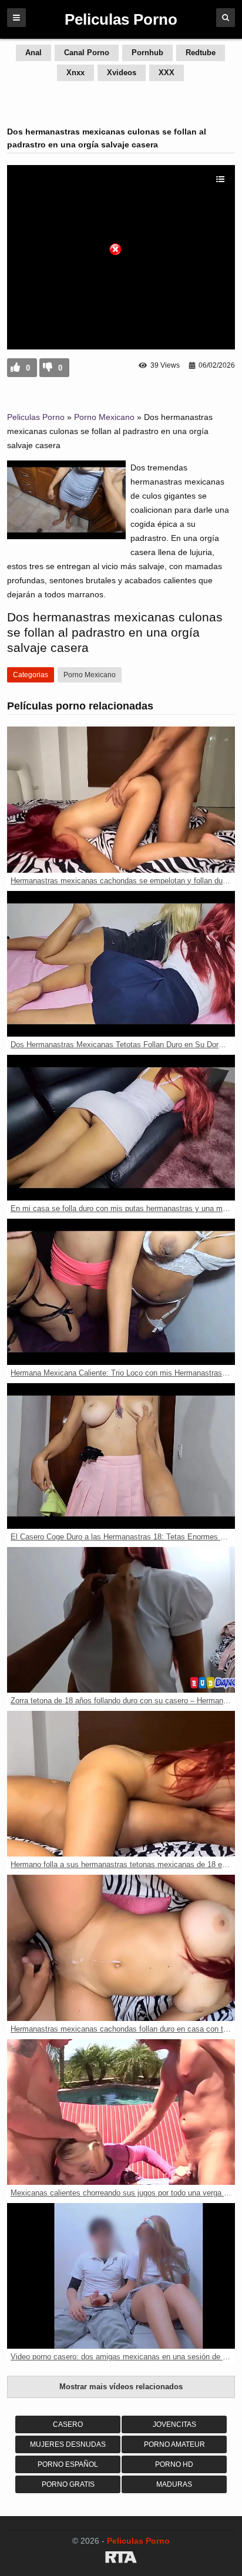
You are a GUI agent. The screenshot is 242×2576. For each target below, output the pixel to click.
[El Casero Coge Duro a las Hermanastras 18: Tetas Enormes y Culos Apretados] (121, 1456)
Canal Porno (87, 53)
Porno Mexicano (104, 417)
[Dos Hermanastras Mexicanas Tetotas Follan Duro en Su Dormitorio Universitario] (121, 964)
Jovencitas (174, 2424)
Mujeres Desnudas (68, 2444)
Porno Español (68, 2464)
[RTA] (121, 2559)
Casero (68, 2424)
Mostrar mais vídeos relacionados (121, 2387)
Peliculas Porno (36, 417)
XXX (167, 73)
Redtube (201, 53)
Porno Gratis (68, 2484)
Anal (33, 53)
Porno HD (174, 2464)
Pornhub (147, 53)
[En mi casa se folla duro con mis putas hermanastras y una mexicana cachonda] (121, 1128)
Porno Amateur (174, 2444)
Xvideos (122, 73)
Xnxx (75, 73)
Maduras (174, 2484)
